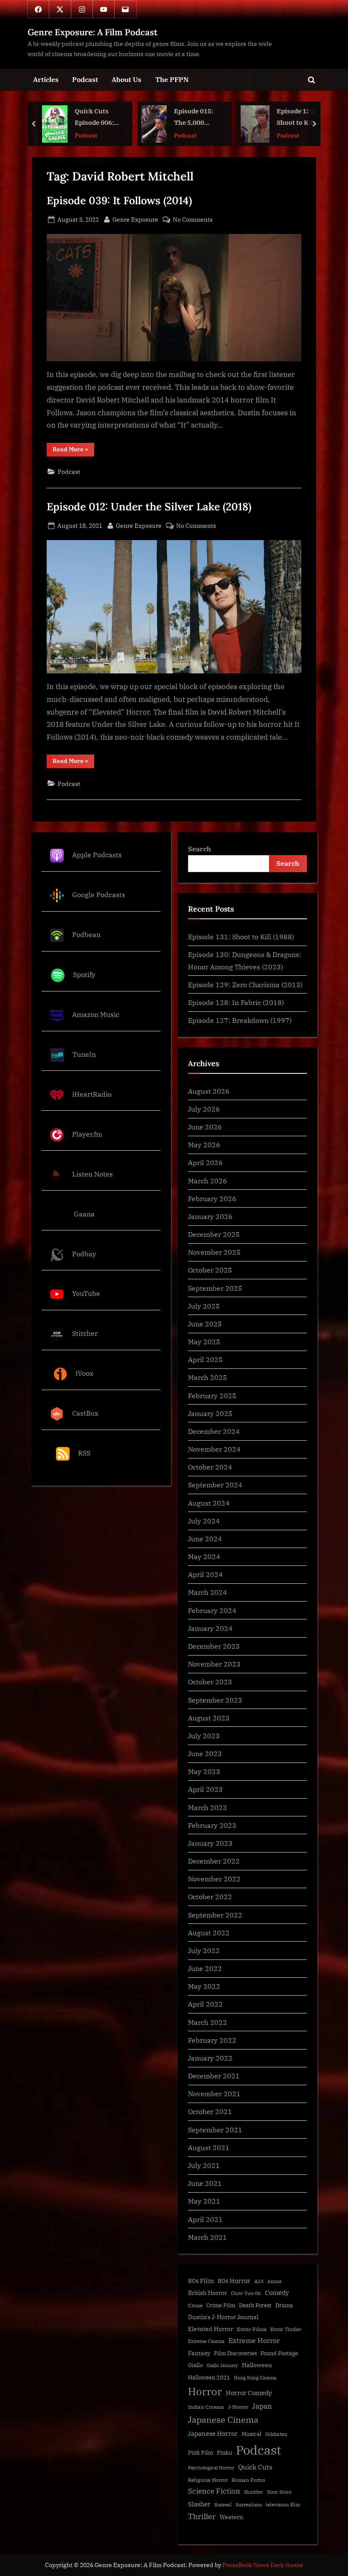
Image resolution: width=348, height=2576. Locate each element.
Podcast (85, 79)
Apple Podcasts (97, 855)
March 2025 (208, 1377)
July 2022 (204, 1950)
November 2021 (214, 2093)
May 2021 (204, 2201)
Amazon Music (96, 1014)
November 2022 (214, 1879)
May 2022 (204, 1986)
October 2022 (210, 1896)
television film (283, 2504)
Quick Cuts (255, 2467)
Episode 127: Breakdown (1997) (240, 1020)
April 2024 (205, 1574)
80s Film (201, 2281)
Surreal (223, 2504)
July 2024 (204, 1521)
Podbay (84, 1254)
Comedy (277, 2293)
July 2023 (204, 1736)
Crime (195, 2305)
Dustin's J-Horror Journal (223, 2317)
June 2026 (205, 1127)
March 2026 (208, 1181)
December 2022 (214, 1861)
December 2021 (214, 2076)
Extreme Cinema (206, 2341)
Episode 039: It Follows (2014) (119, 200)
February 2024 (212, 1610)
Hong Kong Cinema (255, 2378)
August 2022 (209, 1933)
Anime (275, 2281)
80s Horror (234, 2281)
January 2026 (210, 1216)
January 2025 (210, 1413)
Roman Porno (248, 2480)
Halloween (257, 2365)
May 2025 (204, 1341)
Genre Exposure (135, 219)
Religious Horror (208, 2480)
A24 (259, 2281)
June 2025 (205, 1324)
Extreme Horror (254, 2340)
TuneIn (84, 1054)
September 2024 (215, 1485)
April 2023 (205, 1789)
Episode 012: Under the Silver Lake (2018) (149, 507)
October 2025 (210, 1270)
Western (231, 2517)
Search (199, 849)
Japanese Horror (213, 2434)
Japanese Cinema (223, 2420)
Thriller (202, 2516)
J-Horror (238, 2407)
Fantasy (199, 2353)
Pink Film (201, 2453)
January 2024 (210, 1628)
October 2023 (210, 1682)
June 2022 (205, 1968)
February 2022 (212, 2040)
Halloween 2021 (209, 2378)
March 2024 (208, 1592)
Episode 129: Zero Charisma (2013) (245, 984)
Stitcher (85, 1333)
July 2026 (204, 1109)
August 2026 (209, 1091)
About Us (126, 79)
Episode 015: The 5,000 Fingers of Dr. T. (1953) (95, 118)
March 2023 (208, 1807)
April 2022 (205, 2004)
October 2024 (210, 1467)
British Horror (208, 2293)
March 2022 (208, 2022)
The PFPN (172, 79)
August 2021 (209, 2147)
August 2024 (209, 1503)
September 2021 (215, 2130)
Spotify (84, 974)
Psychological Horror (211, 2468)
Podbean (86, 934)
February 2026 (212, 1198)
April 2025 (205, 1359)
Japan (262, 2406)
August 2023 (209, 1718)
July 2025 (204, 1306)
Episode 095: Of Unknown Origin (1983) (294, 118)
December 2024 (214, 1431)
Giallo (195, 2365)
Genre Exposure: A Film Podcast (93, 32)
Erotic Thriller (286, 2329)
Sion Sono (279, 2492)
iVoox (84, 1373)
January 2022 (210, 2058)
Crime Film (221, 2305)
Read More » (73, 451)
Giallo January (222, 2365)
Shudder (254, 2492)
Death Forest (255, 2305)
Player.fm (87, 1134)
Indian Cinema (206, 2407)
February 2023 (212, 1825)
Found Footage (279, 2353)
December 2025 (214, 1234)
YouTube (86, 1294)
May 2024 (204, 1556)
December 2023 (214, 1646)
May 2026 (204, 1144)
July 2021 (204, 2165)
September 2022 (215, 1915)
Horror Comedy (249, 2393)
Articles (46, 79)
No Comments (193, 220)
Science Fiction (214, 2491)
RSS (84, 1453)
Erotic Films (252, 2329)
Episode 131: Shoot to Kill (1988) (197, 118)
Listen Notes (93, 1174)
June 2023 (205, 1753)
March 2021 (208, 2237)
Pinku (225, 2453)
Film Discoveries (235, 2353)
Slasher (199, 2504)
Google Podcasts (99, 895)
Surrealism (249, 2504)
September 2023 (215, 1700)
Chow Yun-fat (246, 2293)
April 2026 (205, 1162)
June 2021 (205, 2183)
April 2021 (205, 2219)
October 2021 (210, 2111)
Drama (284, 2305)
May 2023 (204, 1771)
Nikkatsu (276, 2434)
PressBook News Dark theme (263, 2565)
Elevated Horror (210, 2329)
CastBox (85, 1413)
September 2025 (215, 1288)
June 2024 (205, 1539)
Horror (205, 2391)
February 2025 (212, 1395)
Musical (251, 2434)
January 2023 (210, 1843)
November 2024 (214, 1449)
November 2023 (214, 1664)
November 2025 (214, 1252)
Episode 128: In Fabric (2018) (236, 1002)
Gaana (84, 1214)
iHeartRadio (92, 1094)
